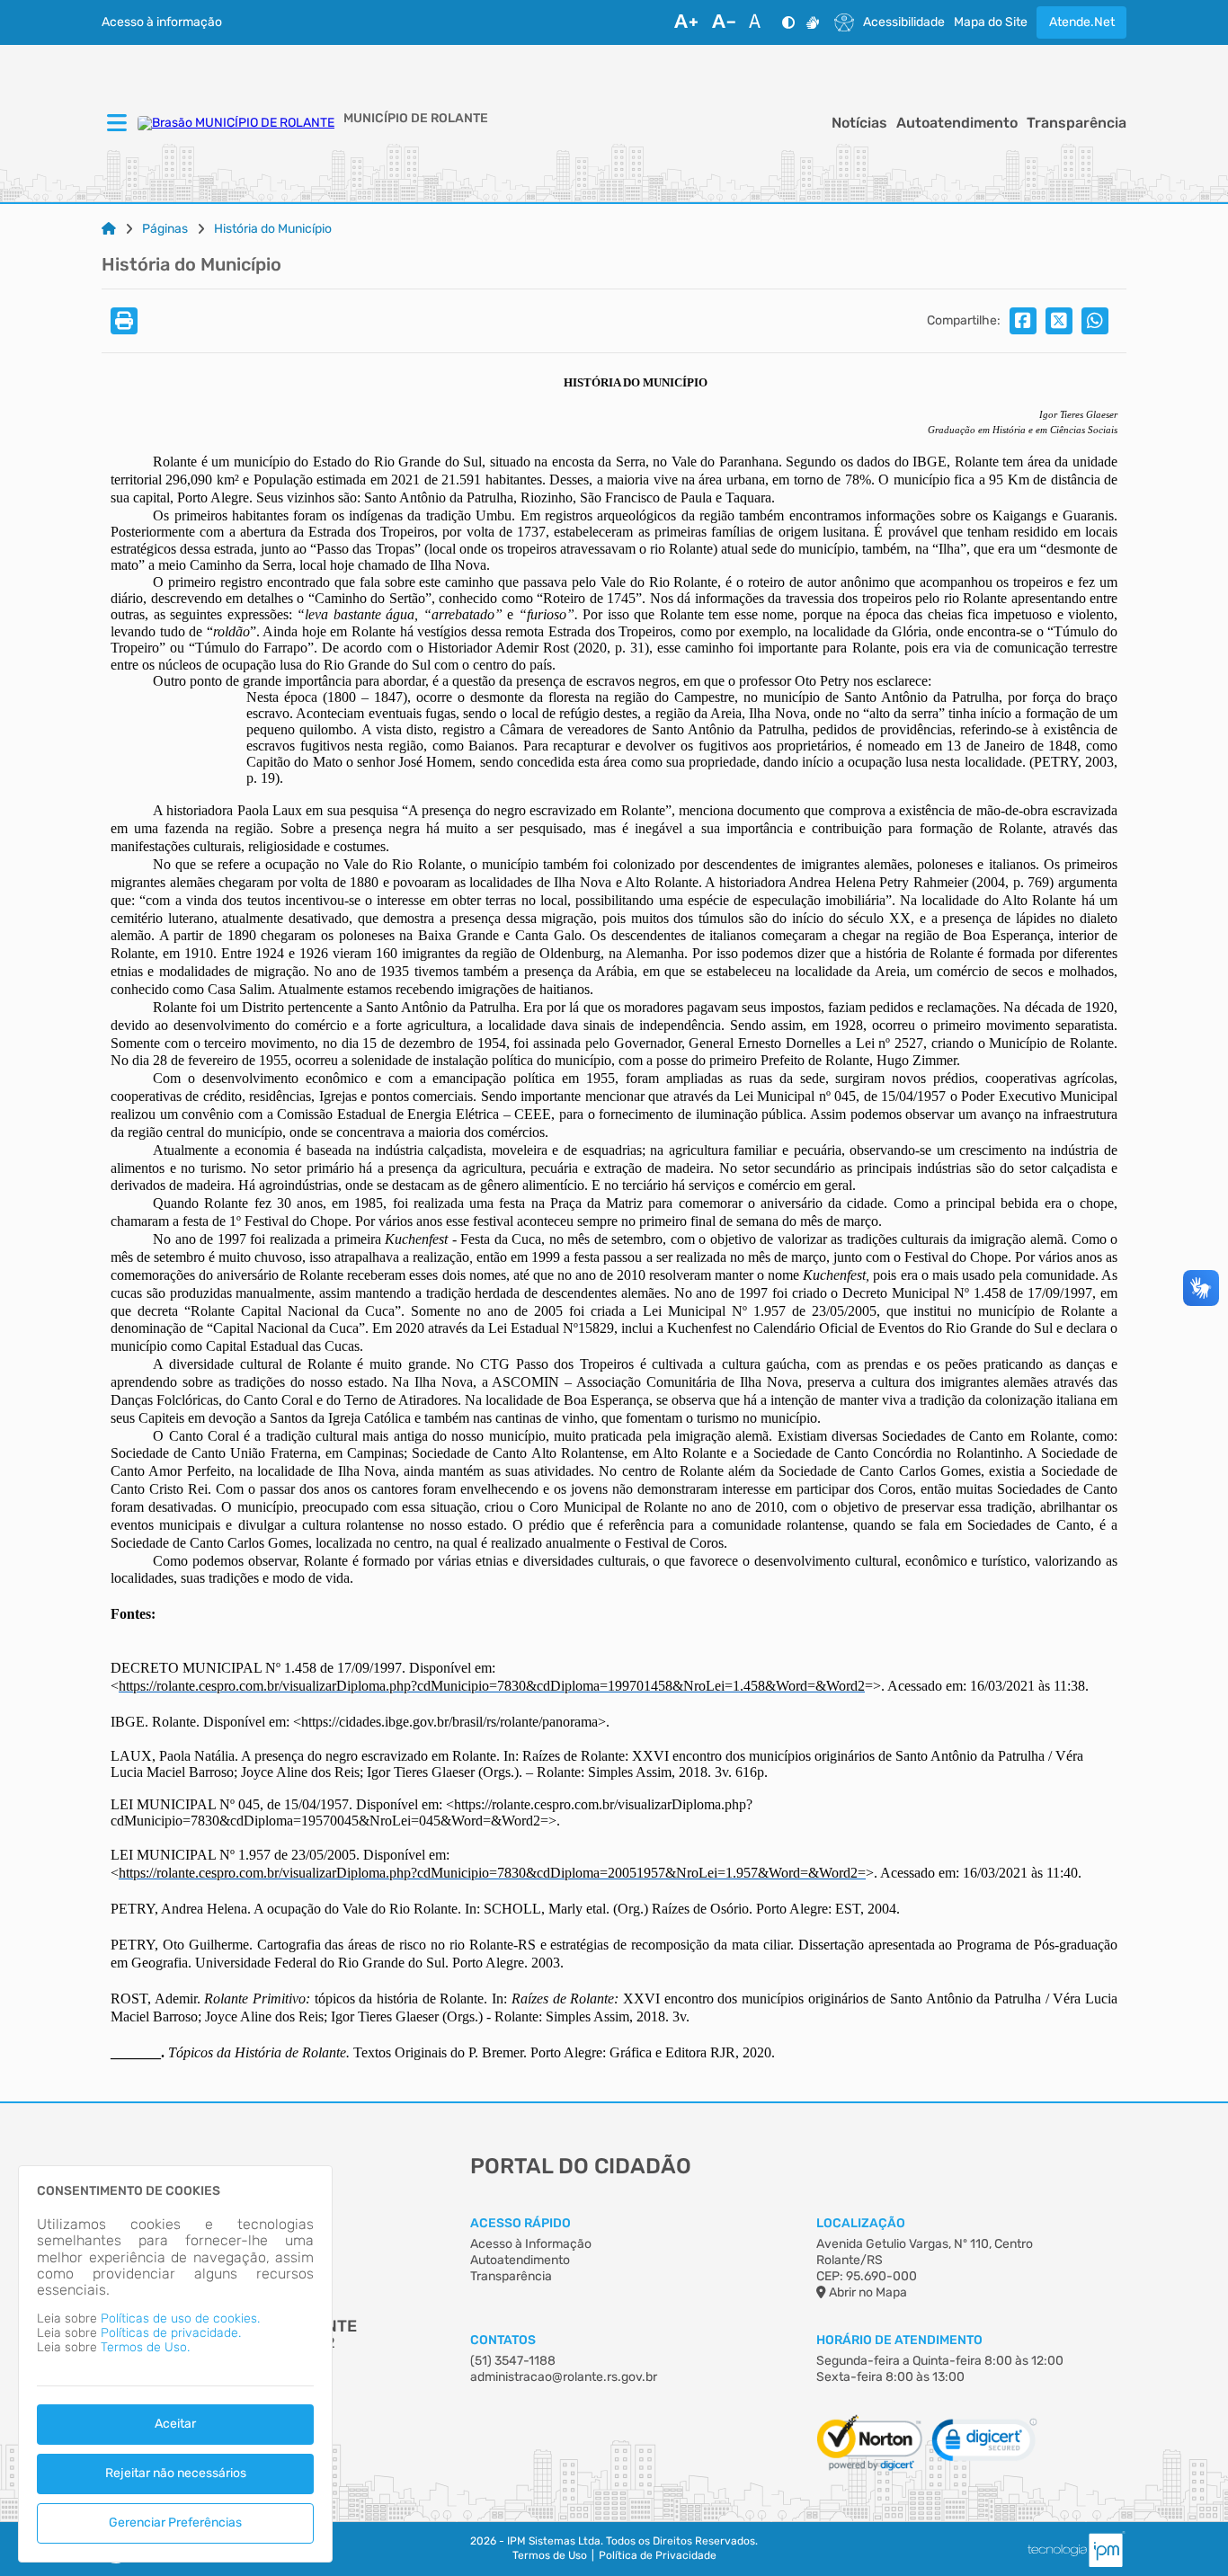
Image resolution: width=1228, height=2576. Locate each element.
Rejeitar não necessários (176, 2473)
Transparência (1077, 123)
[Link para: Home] (109, 229)
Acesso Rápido (521, 2223)
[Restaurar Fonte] (760, 22)
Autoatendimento (957, 123)
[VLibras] (813, 22)
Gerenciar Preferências (175, 2523)
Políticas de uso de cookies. (180, 2318)
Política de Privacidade (658, 2556)
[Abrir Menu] (115, 124)
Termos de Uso (550, 2556)
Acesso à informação (162, 22)
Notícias (859, 123)
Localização (861, 2223)
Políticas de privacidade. (171, 2333)
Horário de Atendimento (899, 2340)
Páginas (165, 229)
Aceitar (175, 2424)
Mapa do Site (991, 22)
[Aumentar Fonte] (686, 22)
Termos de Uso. (145, 2347)
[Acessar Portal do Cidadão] (236, 123)
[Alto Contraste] (788, 22)
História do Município (273, 229)
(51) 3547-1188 (513, 2361)
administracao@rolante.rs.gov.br (564, 2377)
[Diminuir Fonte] (724, 22)
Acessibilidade (904, 22)
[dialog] (175, 2364)
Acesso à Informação (531, 2244)
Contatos (503, 2340)
